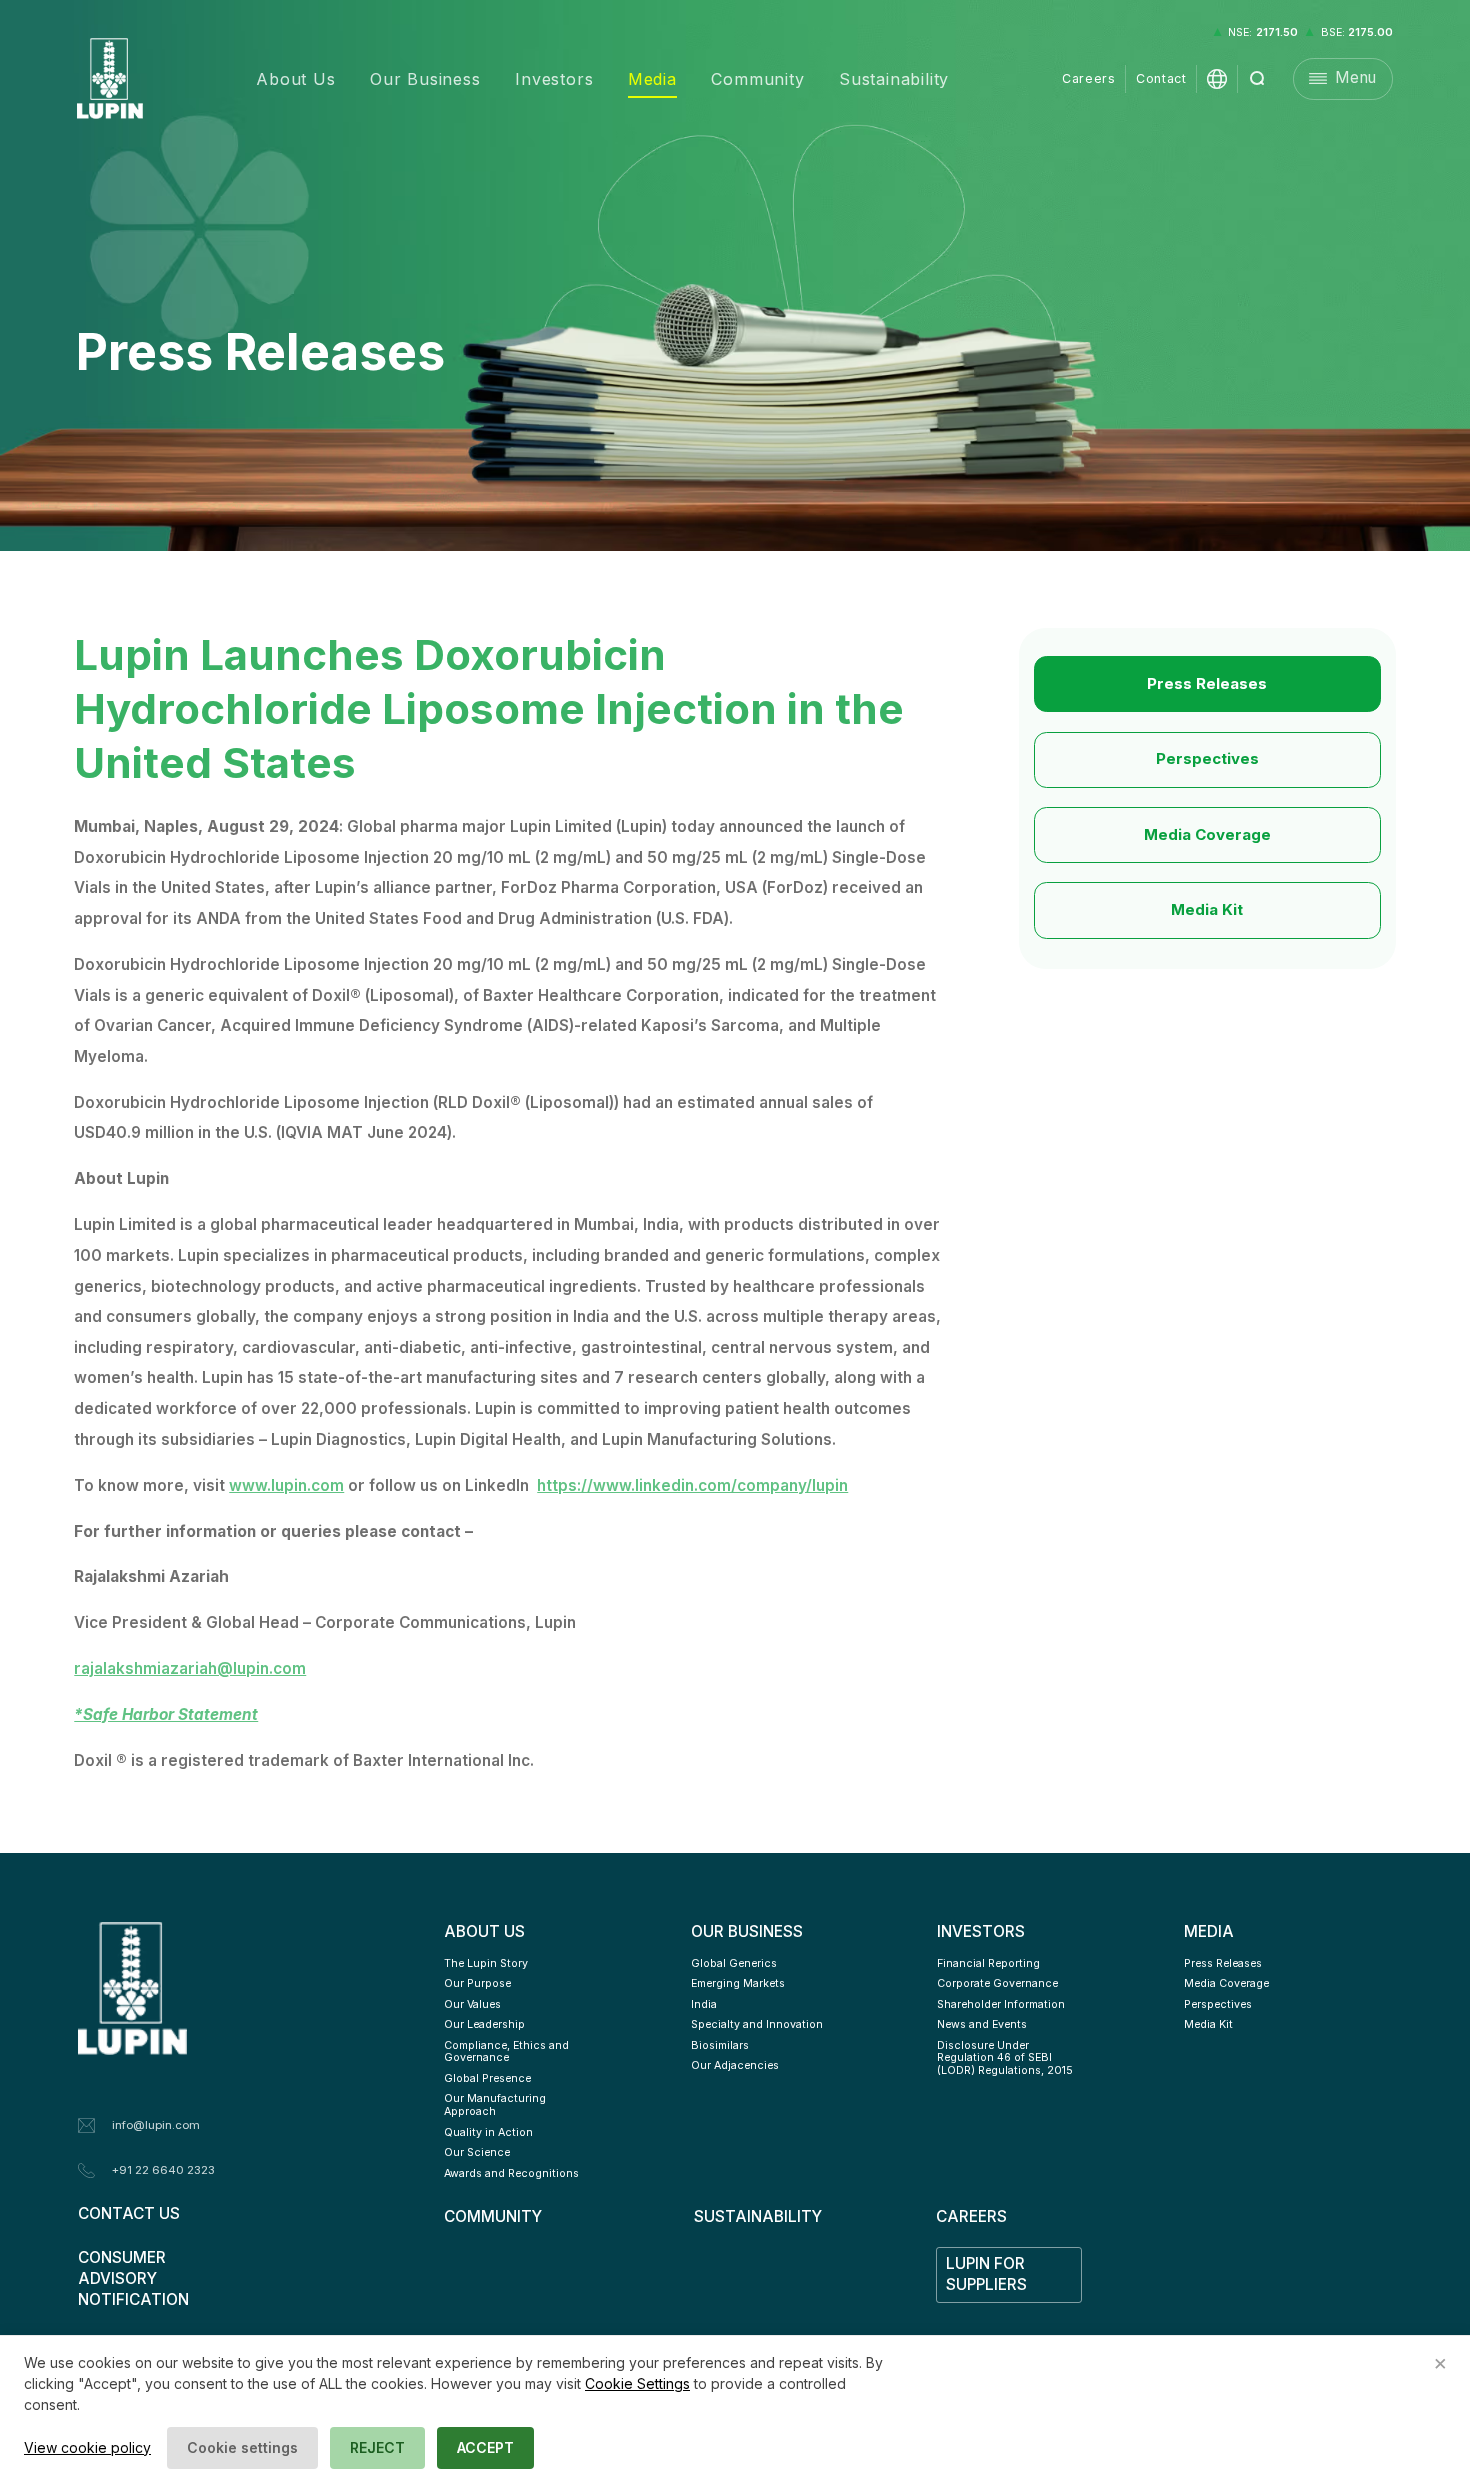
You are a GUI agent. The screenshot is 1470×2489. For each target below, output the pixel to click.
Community (757, 79)
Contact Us (129, 2213)
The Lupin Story (486, 1963)
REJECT (377, 2447)
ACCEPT (485, 2447)
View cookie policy (87, 2447)
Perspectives (1207, 758)
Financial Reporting (988, 1963)
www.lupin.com (286, 1485)
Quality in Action (488, 2132)
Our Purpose (477, 1983)
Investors (554, 79)
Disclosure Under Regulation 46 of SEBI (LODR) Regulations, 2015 (1005, 2058)
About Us (295, 79)
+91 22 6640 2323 (163, 2170)
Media (652, 79)
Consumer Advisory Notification (133, 2278)
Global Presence (487, 2078)
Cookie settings (242, 2447)
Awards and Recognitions (511, 2173)
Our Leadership (484, 2024)
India (704, 2004)
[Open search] (1258, 79)
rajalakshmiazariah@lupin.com (190, 1668)
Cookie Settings (637, 2383)
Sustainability (894, 79)
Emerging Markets (738, 1983)
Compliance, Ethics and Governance (508, 2052)
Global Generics (734, 1963)
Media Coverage (1207, 834)
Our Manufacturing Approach (496, 2105)
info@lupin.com (156, 2125)
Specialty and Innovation (757, 2024)
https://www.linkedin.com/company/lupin (692, 1485)
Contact (1161, 78)
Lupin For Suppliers (987, 2274)
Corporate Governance (997, 1983)
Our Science (477, 2152)
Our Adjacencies (735, 2065)
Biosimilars (720, 2045)
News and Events (982, 2024)
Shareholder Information (1001, 2004)
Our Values (472, 2004)
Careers (1088, 78)
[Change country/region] (1217, 79)
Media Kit (1207, 909)
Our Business (425, 79)
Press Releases (1207, 683)
